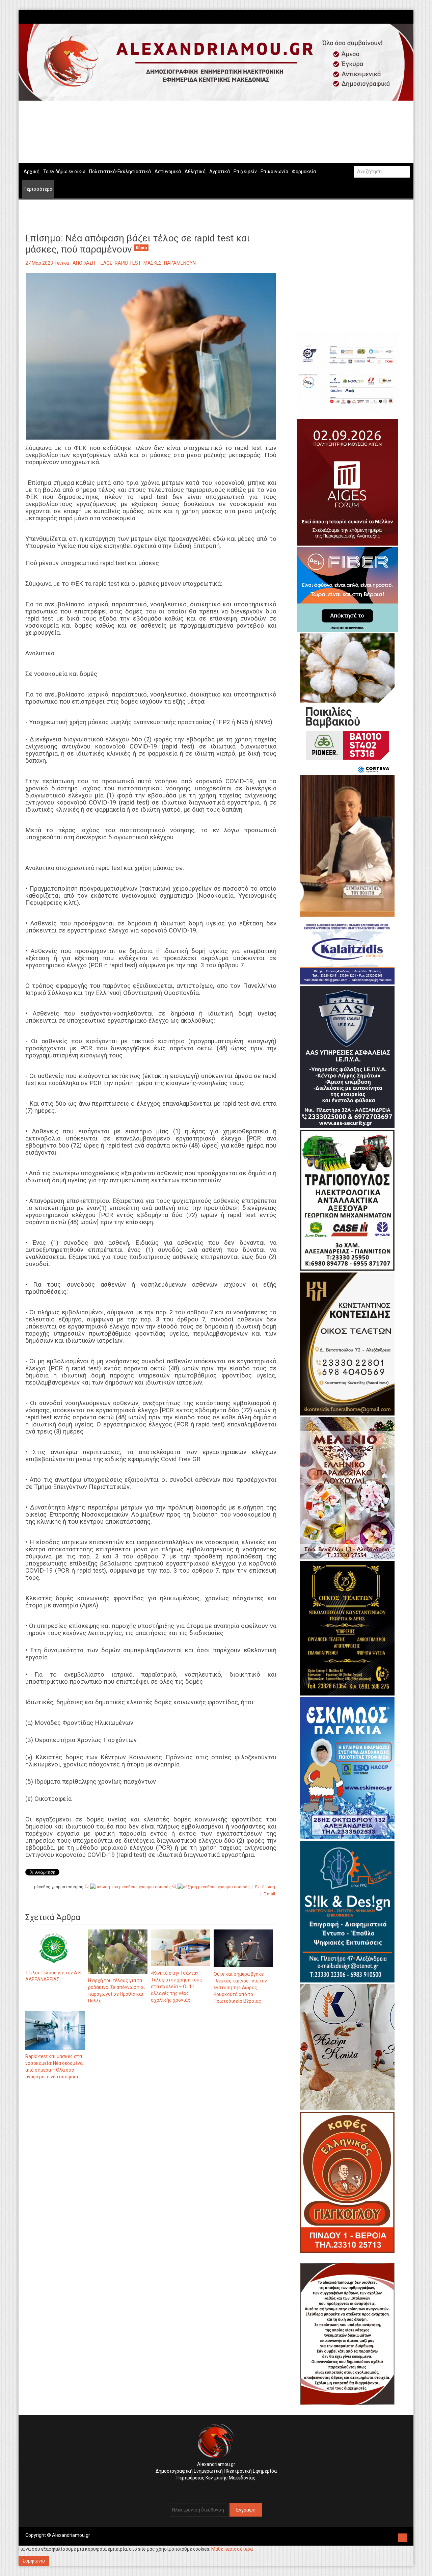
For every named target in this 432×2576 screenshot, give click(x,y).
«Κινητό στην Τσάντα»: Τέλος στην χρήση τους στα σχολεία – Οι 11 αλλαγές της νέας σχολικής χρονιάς (177, 1987)
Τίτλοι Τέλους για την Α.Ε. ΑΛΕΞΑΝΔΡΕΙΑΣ (54, 1976)
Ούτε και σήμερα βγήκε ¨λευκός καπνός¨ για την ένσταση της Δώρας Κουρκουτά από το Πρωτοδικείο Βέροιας (240, 1988)
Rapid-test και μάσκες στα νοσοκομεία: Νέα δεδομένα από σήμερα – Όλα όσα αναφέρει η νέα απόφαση (54, 2067)
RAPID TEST (128, 263)
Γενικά (62, 263)
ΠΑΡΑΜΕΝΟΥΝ (180, 263)
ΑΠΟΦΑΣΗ (84, 263)
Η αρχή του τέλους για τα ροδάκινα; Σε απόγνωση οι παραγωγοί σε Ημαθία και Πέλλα (116, 1991)
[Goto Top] (402, 2537)
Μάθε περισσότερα (232, 2549)
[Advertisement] (151, 2156)
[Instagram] (400, 17)
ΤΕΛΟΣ (105, 263)
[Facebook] (397, 17)
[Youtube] (407, 17)
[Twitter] (404, 17)
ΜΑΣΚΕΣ (153, 263)
